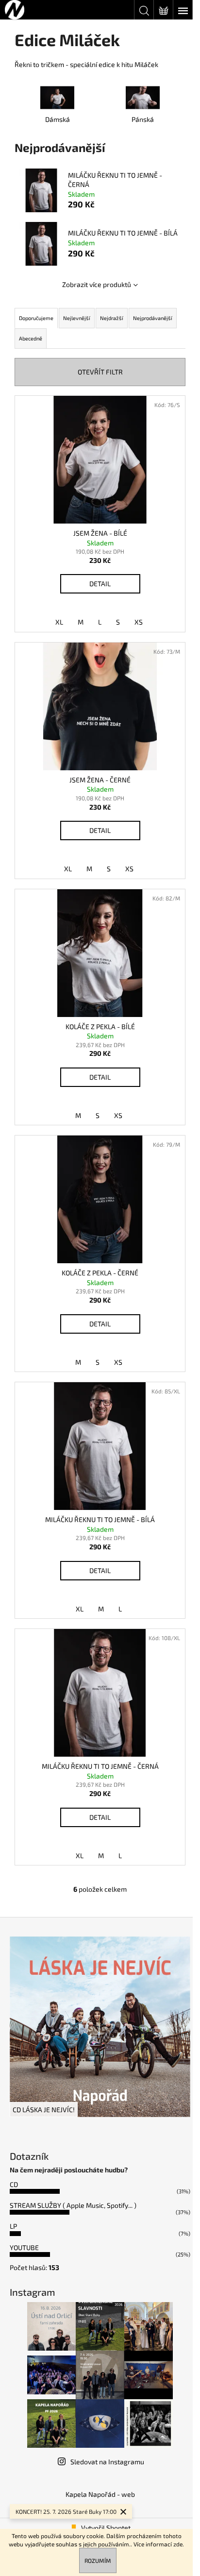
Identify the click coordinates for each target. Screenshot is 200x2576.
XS (139, 622)
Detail (100, 584)
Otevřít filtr (100, 372)
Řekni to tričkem (39, 64)
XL (59, 622)
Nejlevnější (77, 318)
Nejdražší (112, 318)
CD (14, 2184)
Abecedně (31, 338)
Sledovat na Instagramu (107, 2462)
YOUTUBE (24, 2247)
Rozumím (98, 2560)
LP (13, 2226)
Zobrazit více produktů (97, 284)
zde (178, 2544)
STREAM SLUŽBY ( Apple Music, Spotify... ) (73, 2205)
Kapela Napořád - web (100, 2494)
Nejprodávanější (153, 318)
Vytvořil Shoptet (106, 2528)
